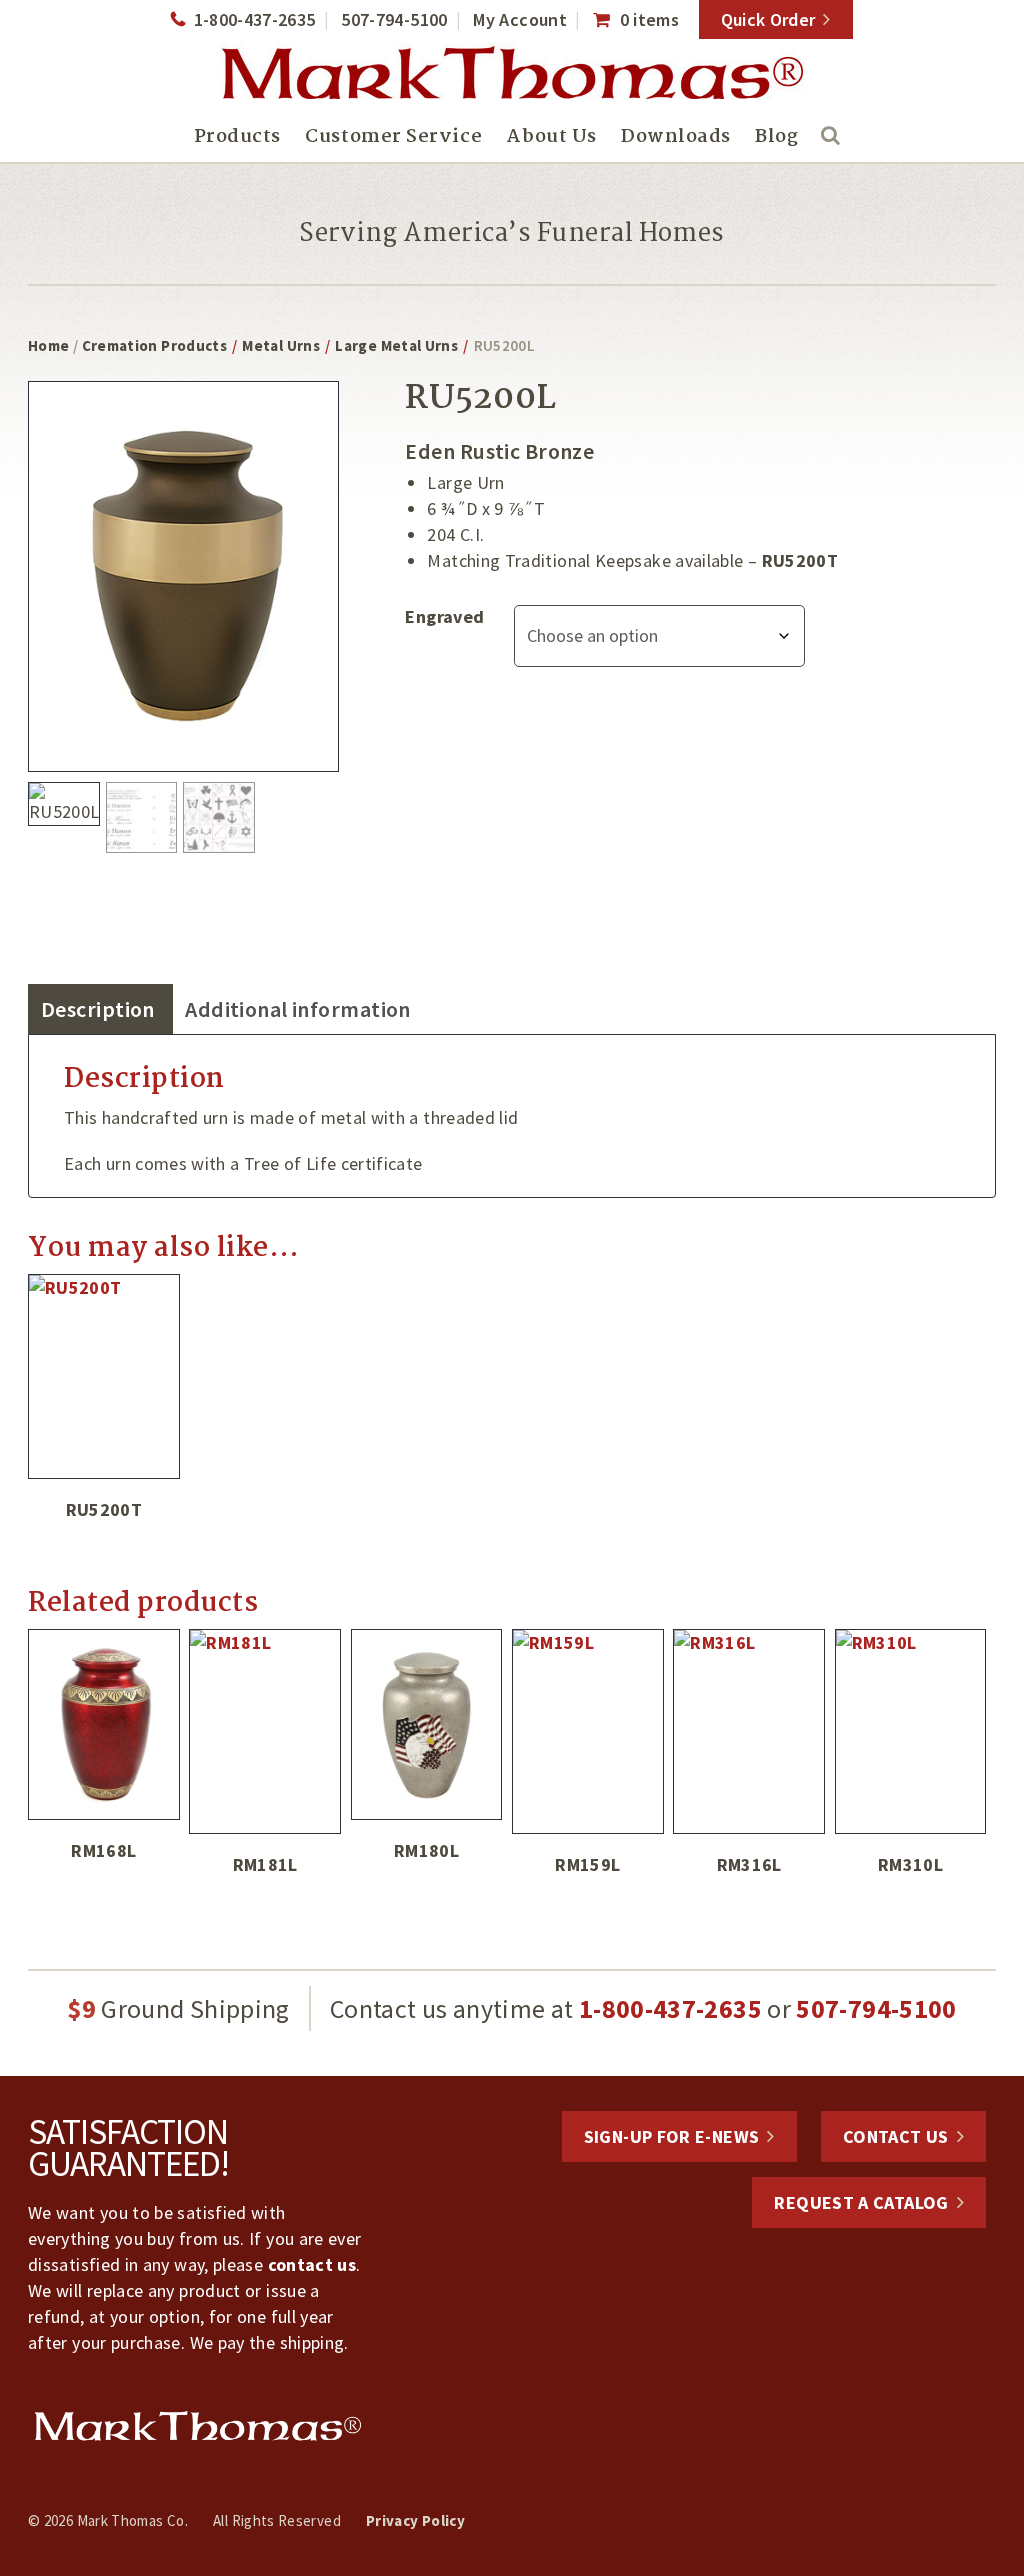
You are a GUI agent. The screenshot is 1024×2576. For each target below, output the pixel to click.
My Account (520, 19)
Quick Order (768, 19)
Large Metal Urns (396, 345)
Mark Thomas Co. (512, 75)
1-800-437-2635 (254, 19)
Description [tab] (98, 1009)
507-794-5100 (394, 19)
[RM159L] (588, 1731)
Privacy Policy (415, 2520)
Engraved (444, 616)
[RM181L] (265, 1731)
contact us (312, 2264)
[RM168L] (104, 1724)
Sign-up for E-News (671, 2136)
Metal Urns (281, 345)
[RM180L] (427, 1724)
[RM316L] (749, 1731)
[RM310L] (911, 1731)
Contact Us (896, 2136)
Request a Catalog (861, 2202)
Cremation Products (154, 345)
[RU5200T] (104, 1376)
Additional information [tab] (298, 1009)
